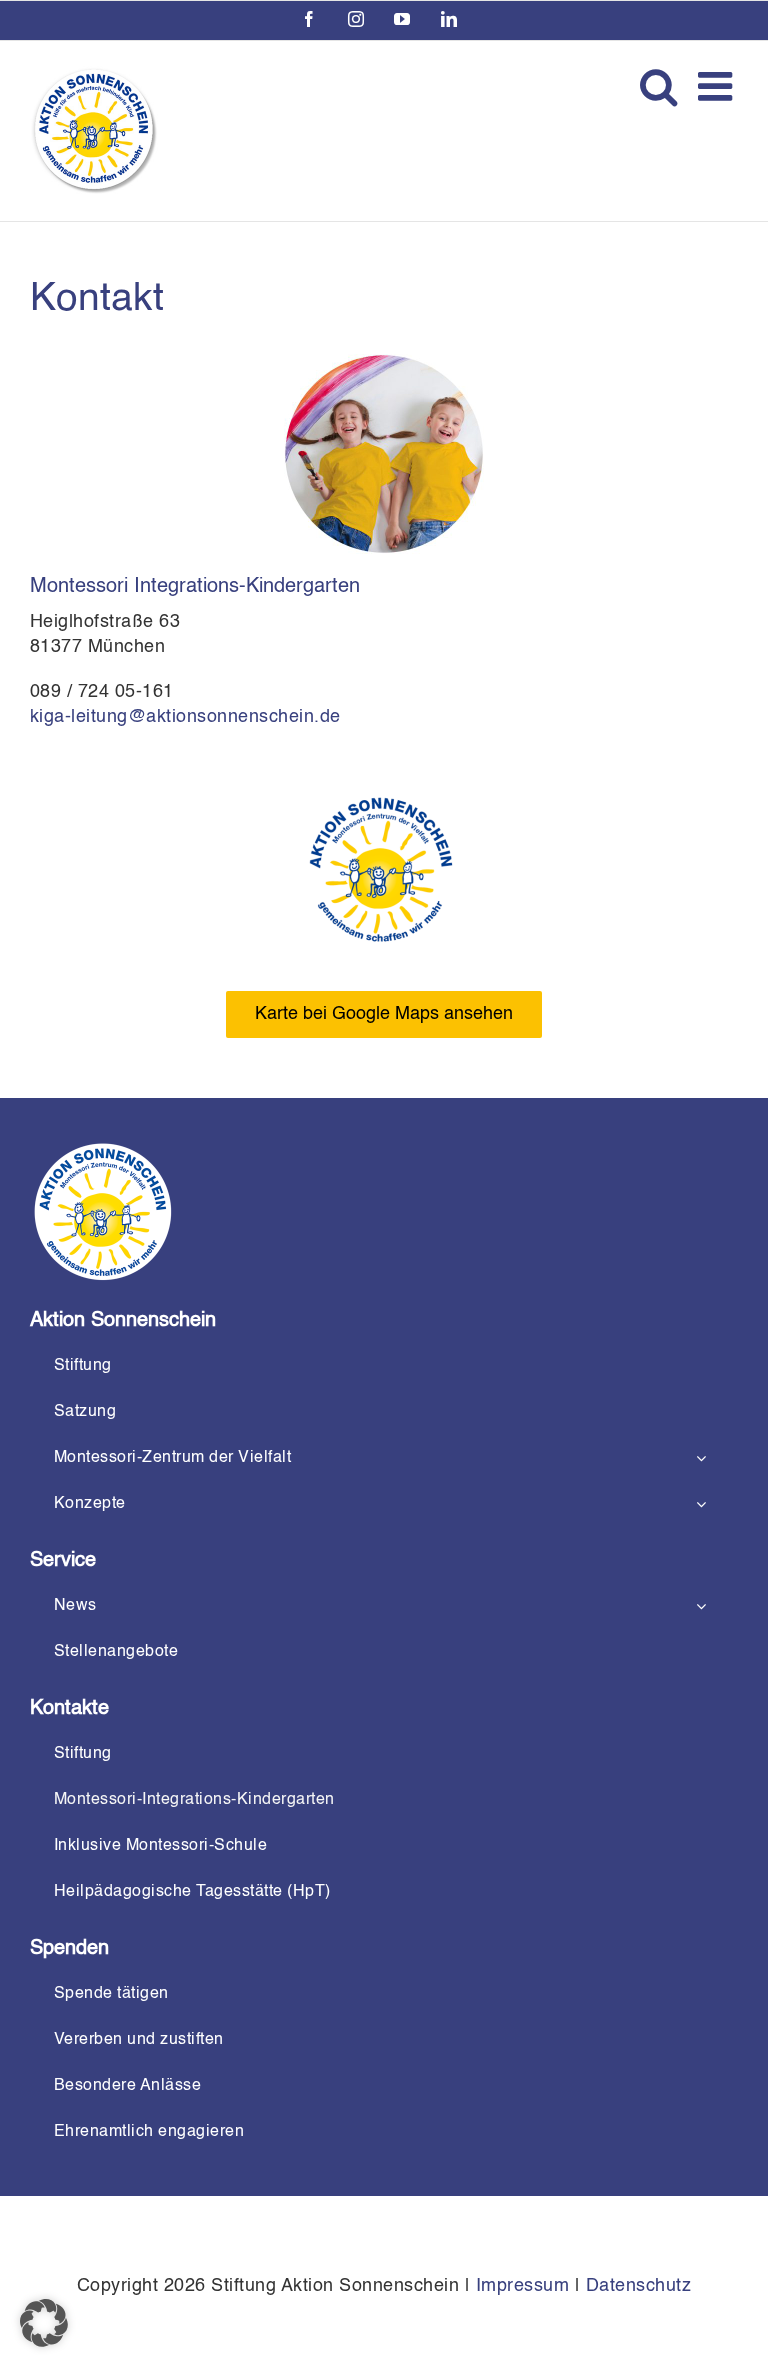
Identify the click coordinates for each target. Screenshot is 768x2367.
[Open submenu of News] (701, 1606)
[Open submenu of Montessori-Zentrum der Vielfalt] (701, 1458)
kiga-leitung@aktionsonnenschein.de (185, 717)
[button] (44, 2323)
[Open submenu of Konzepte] (701, 1504)
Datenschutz (639, 2286)
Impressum (523, 2286)
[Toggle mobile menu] (718, 86)
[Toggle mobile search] (659, 86)
